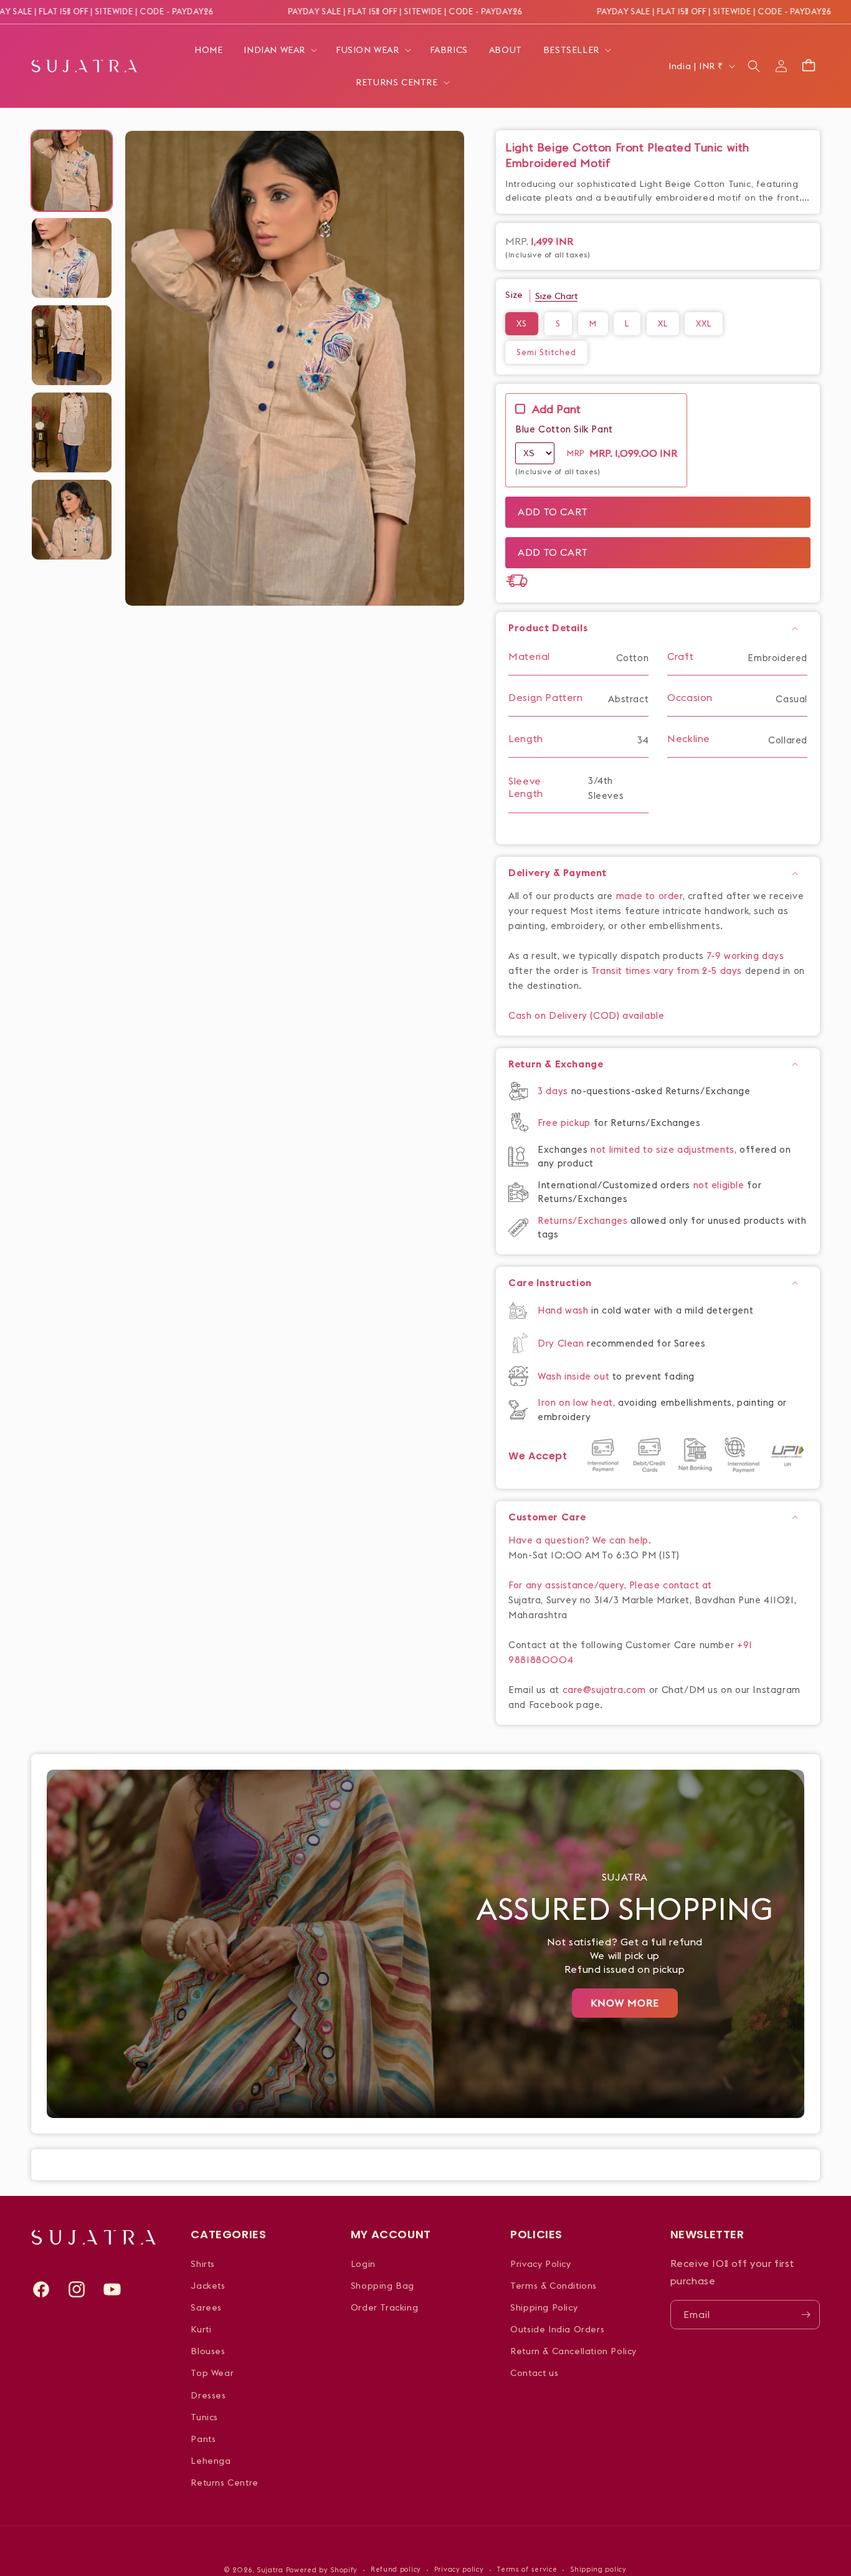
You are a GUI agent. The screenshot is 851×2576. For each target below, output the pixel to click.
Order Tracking (384, 2307)
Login (363, 2264)
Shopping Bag (383, 2286)
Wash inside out (573, 1376)
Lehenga (211, 2461)
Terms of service (527, 2569)
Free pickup (564, 1123)
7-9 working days (746, 956)
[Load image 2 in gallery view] (72, 258)
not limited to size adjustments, (665, 1149)
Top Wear (212, 2373)
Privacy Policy (540, 2264)
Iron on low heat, (578, 1402)
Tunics (204, 2417)
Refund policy (396, 2569)
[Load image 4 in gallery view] (72, 432)
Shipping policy (598, 2569)
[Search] (754, 66)
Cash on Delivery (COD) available (586, 1015)
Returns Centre (224, 2483)
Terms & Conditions (554, 2286)
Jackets (208, 2286)
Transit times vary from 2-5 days (667, 971)
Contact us (534, 2373)
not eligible (720, 1185)
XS (522, 323)
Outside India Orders (557, 2329)
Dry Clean (562, 1343)
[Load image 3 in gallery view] (72, 345)
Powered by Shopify (322, 2570)
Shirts (203, 2264)
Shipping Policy (544, 2307)
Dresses (208, 2395)
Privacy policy (459, 2569)
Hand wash (564, 1310)
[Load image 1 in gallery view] (72, 171)
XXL (704, 323)
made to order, (652, 896)
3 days (554, 1091)
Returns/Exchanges (584, 1220)
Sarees (206, 2307)
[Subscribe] (806, 2315)
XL (663, 323)
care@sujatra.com (605, 1690)
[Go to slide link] (425, 1944)
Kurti (201, 2329)
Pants (203, 2439)
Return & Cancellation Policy (573, 2351)
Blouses (208, 2351)
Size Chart (556, 296)
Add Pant (556, 409)
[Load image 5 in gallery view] (72, 520)
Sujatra (270, 2570)
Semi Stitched (546, 352)
